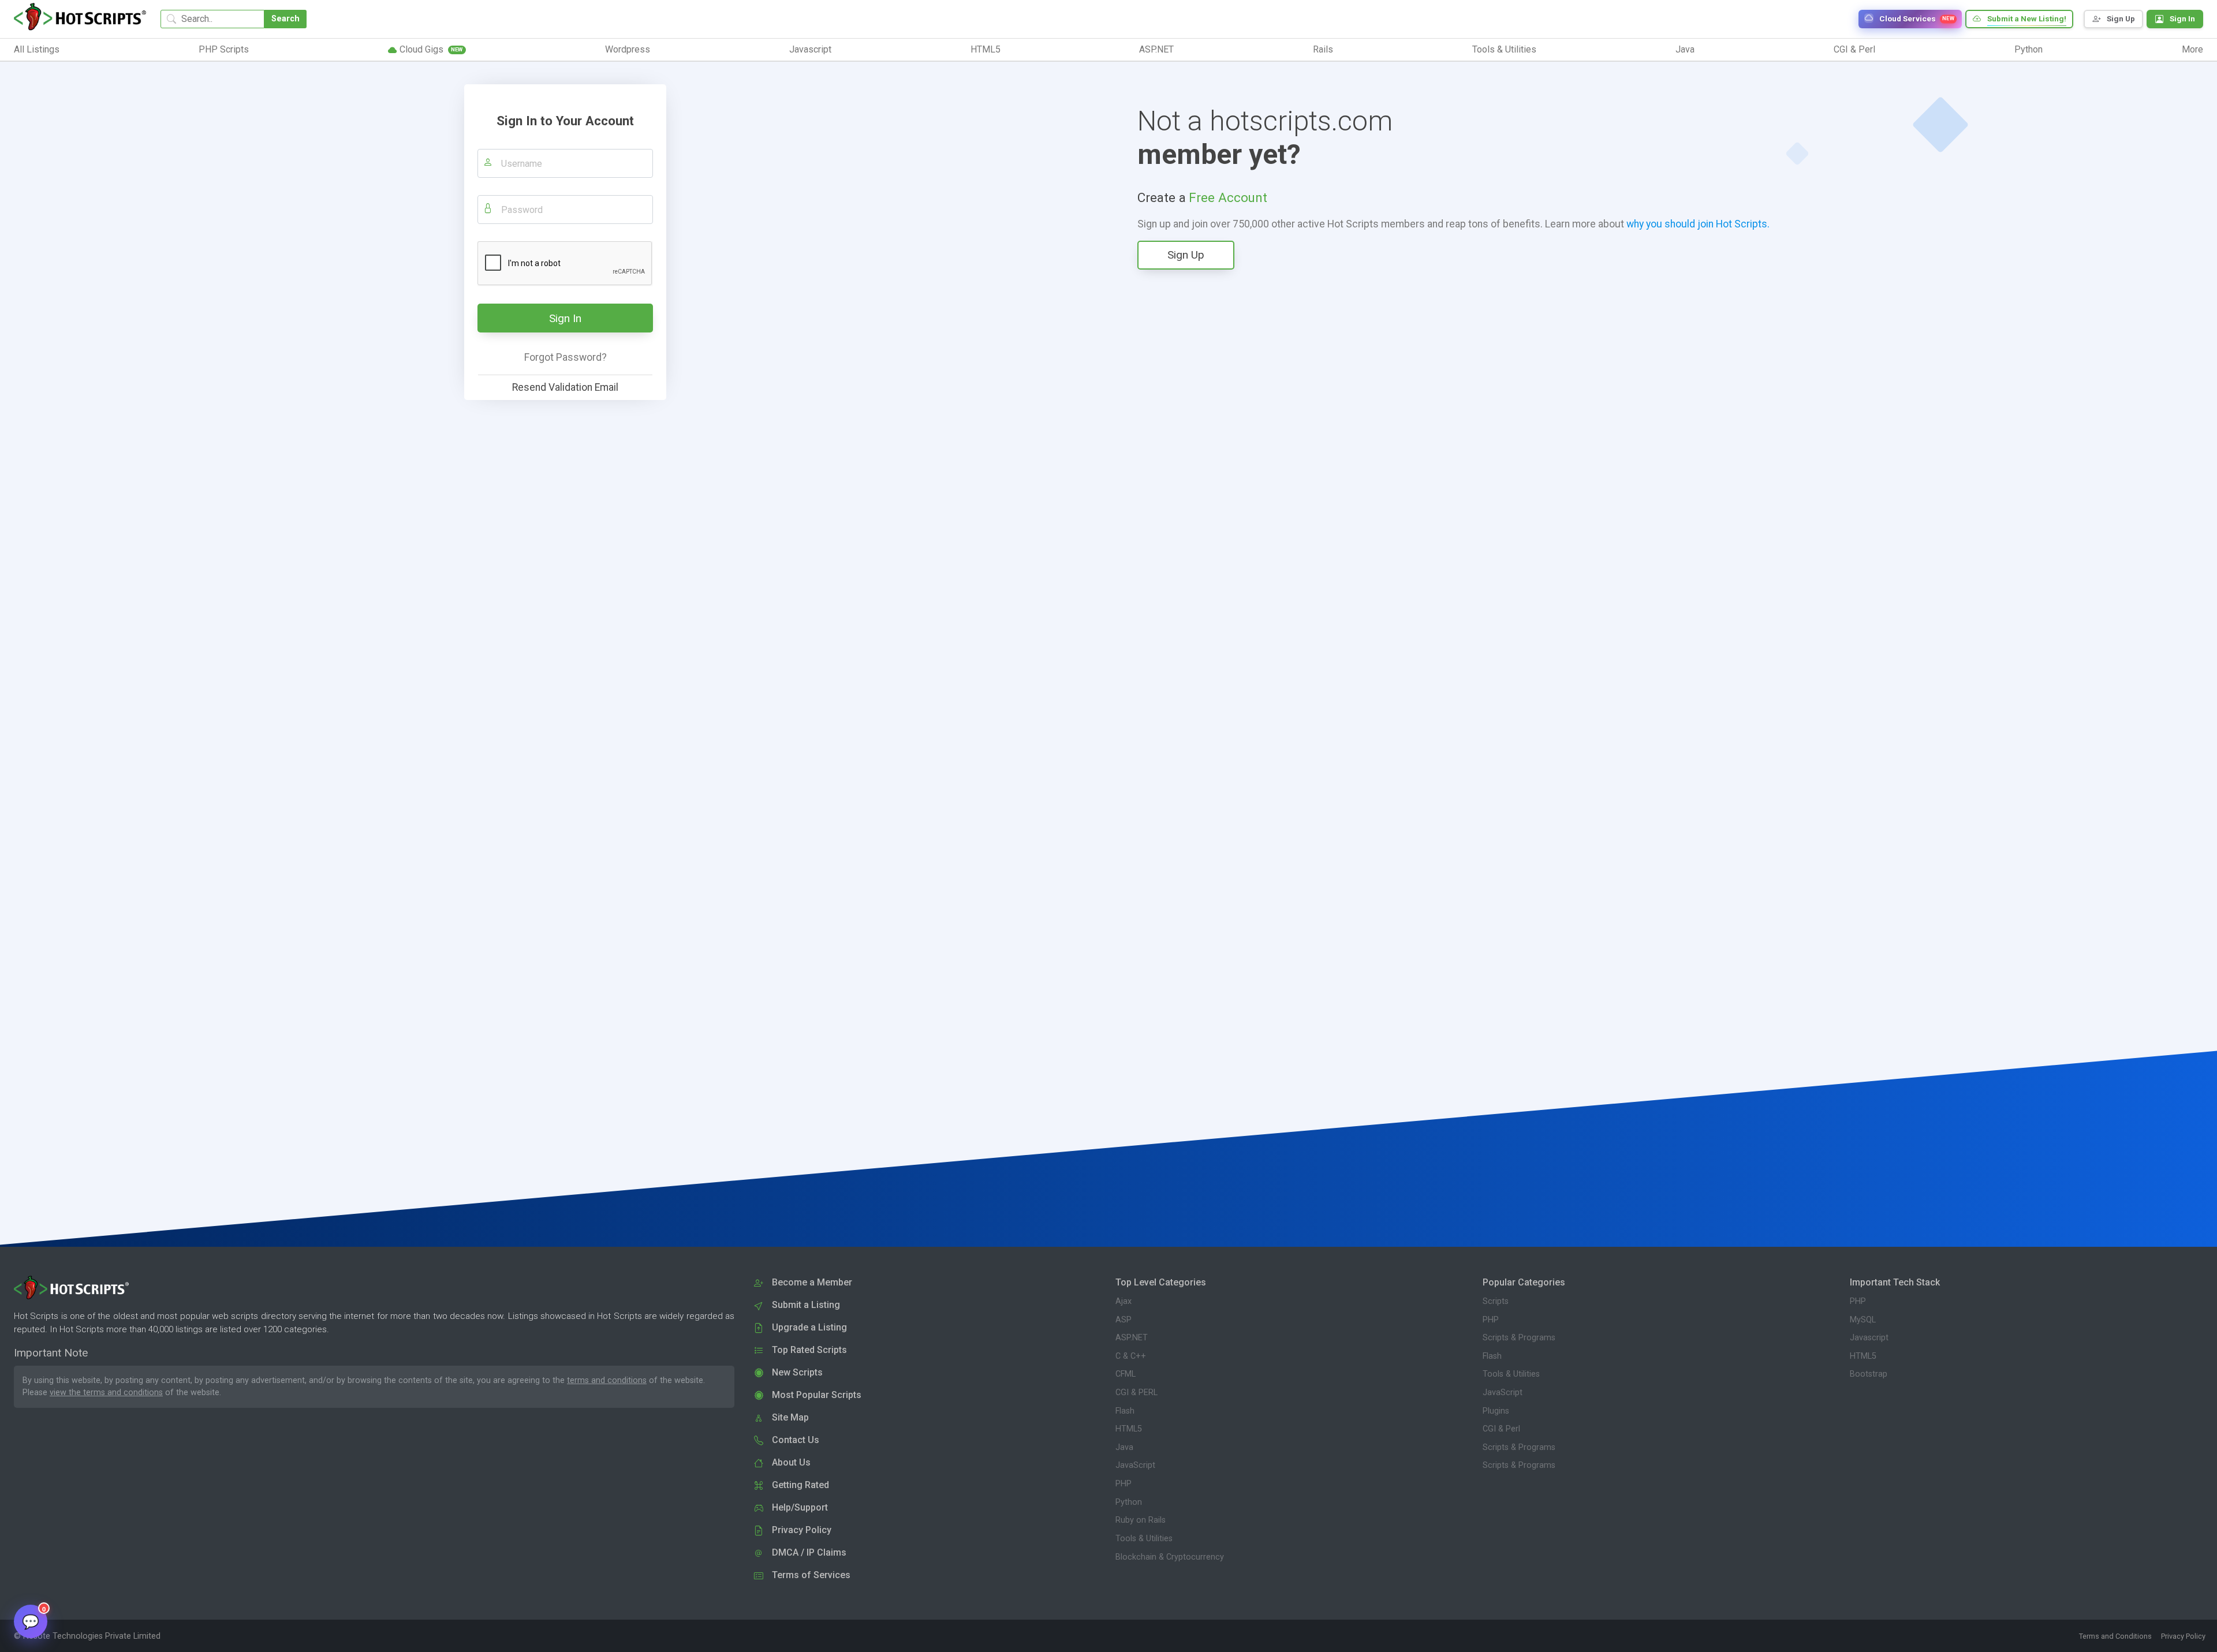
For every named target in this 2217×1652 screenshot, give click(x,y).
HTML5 (1129, 1429)
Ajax (1124, 1301)
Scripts (1496, 1301)
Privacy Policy (2183, 1636)
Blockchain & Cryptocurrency (1170, 1557)
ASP (1124, 1320)
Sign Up (1186, 255)
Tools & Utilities (1144, 1539)
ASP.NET (1132, 1338)
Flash (1125, 1411)
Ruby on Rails (1141, 1520)
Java (1124, 1447)
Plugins (1496, 1411)
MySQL (1863, 1320)
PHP (1124, 1484)
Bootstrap (1869, 1374)
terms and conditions (607, 1380)
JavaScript (1135, 1465)
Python (1129, 1502)
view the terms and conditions (106, 1393)
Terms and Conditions (2115, 1636)
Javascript (1869, 1338)
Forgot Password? (566, 357)
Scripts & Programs (1519, 1338)
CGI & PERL (1137, 1393)
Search (285, 19)
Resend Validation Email (565, 387)
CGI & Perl (1501, 1429)
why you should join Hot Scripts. (1698, 224)
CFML (1126, 1374)
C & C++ (1131, 1356)
